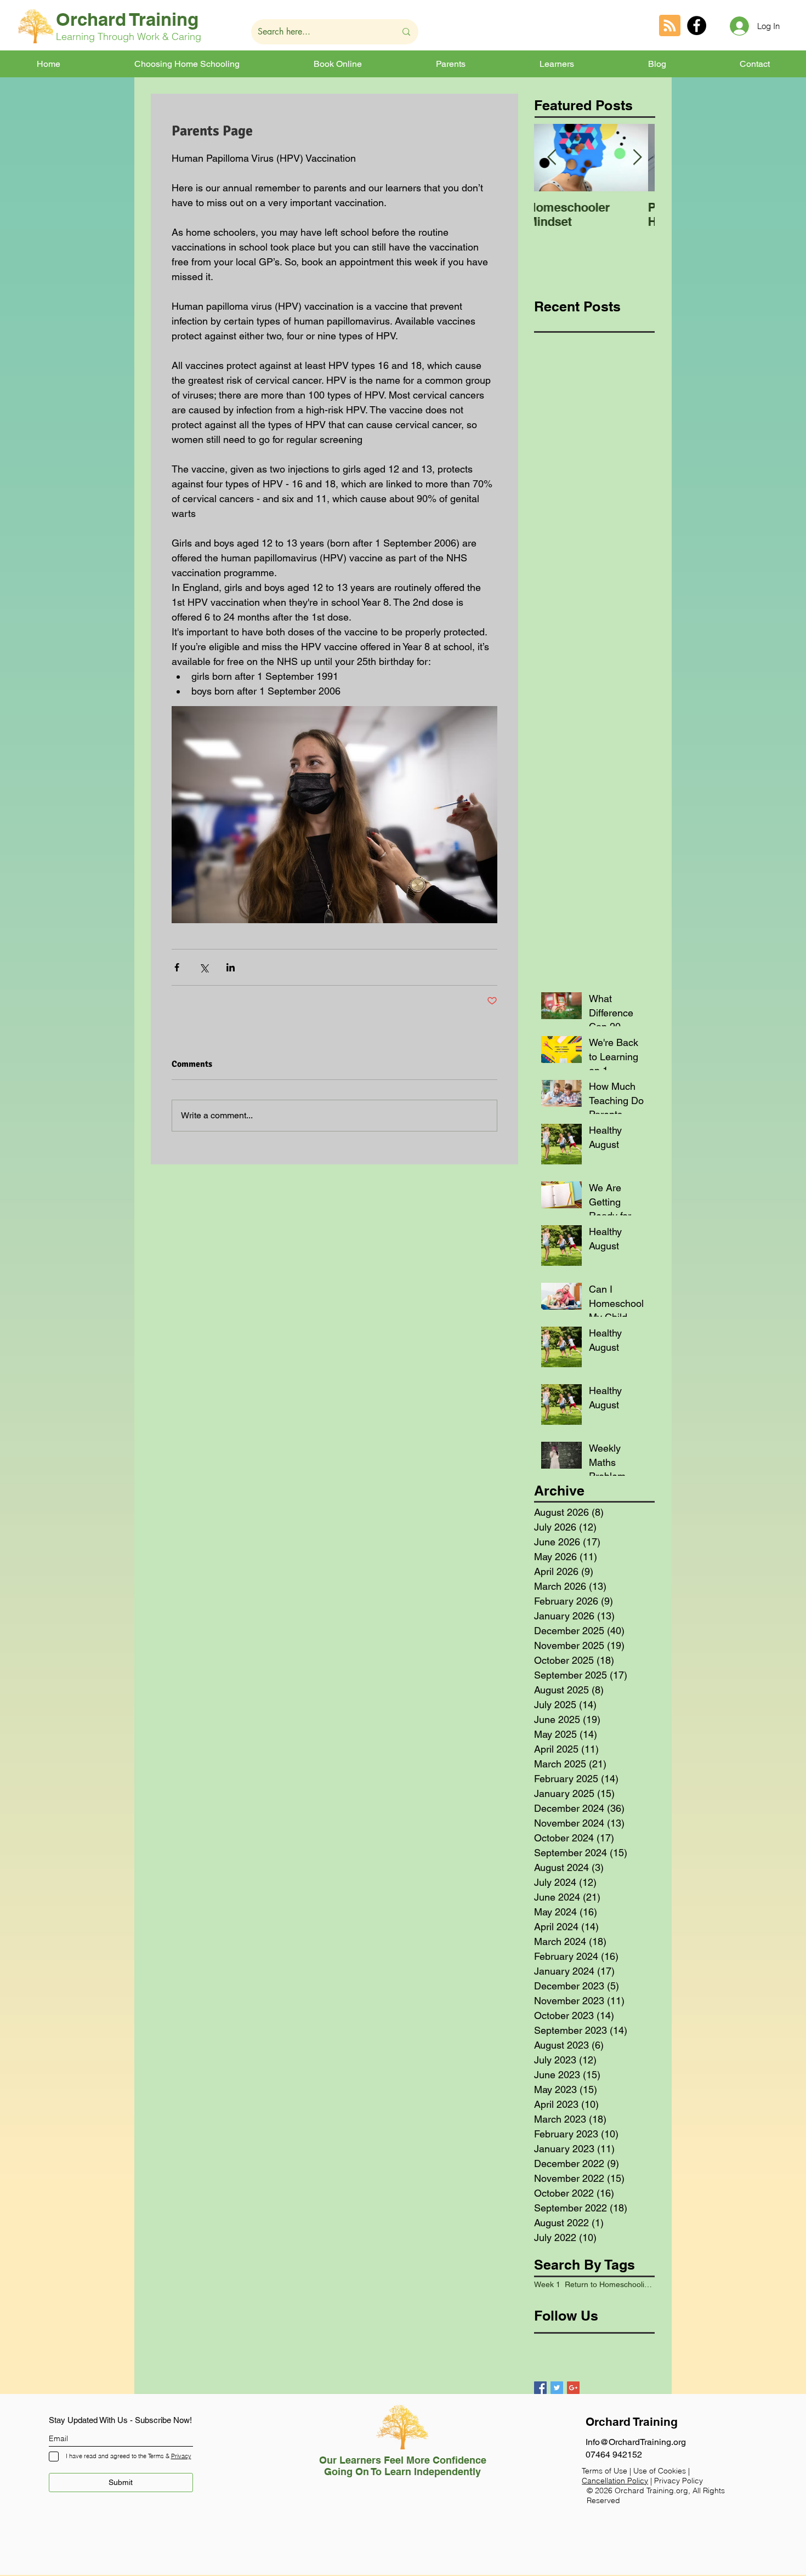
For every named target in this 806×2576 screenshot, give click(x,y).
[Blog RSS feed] (670, 26)
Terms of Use (604, 2471)
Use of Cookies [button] (661, 2471)
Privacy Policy (679, 2481)
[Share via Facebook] (177, 967)
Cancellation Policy (615, 2481)
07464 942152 (614, 2455)
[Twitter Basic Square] (557, 2388)
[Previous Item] (552, 158)
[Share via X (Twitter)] (204, 967)
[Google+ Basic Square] (573, 2388)
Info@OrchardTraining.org (636, 2442)
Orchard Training (127, 19)
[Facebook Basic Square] (540, 2388)
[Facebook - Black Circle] (697, 25)
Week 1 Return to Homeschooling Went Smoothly (594, 2284)
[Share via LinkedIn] (231, 967)
